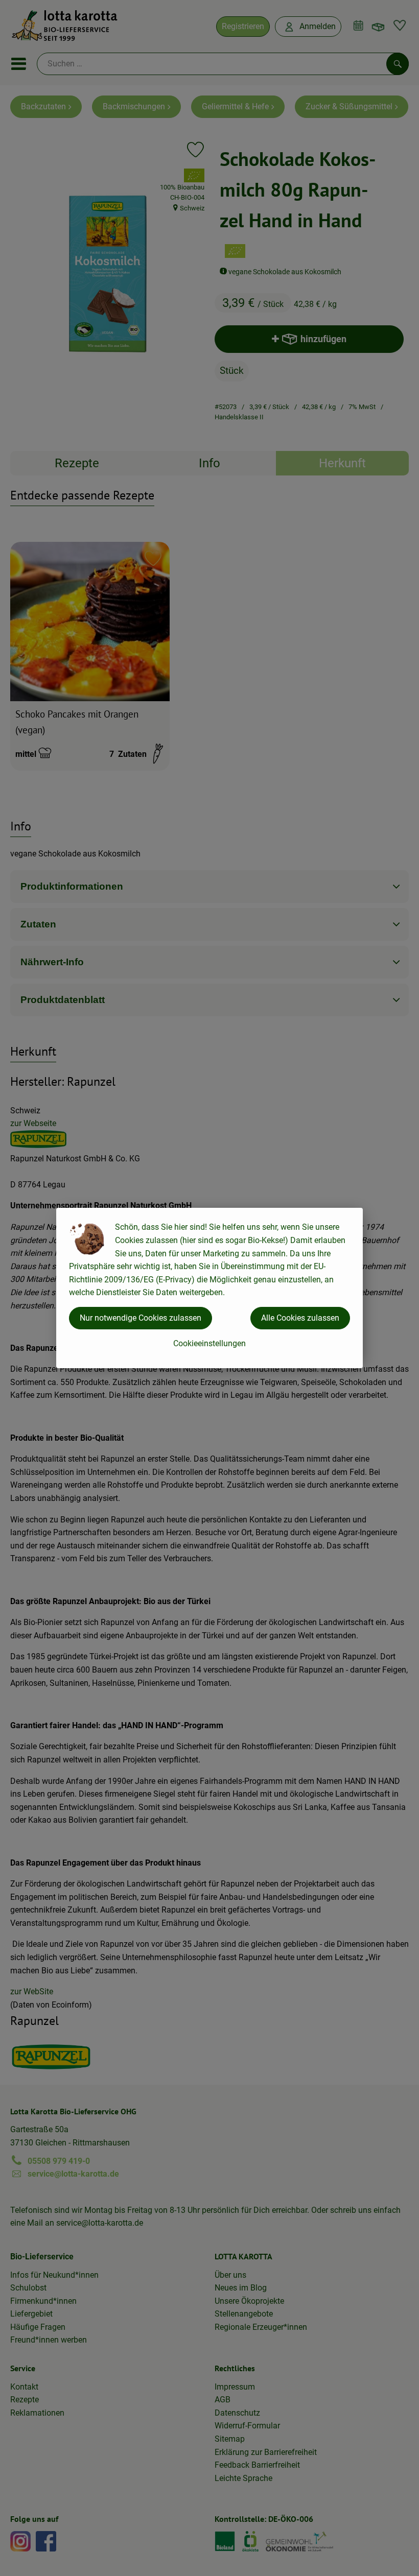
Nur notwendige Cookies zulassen (141, 1318)
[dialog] (209, 1288)
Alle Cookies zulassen (300, 1318)
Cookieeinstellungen (209, 1343)
